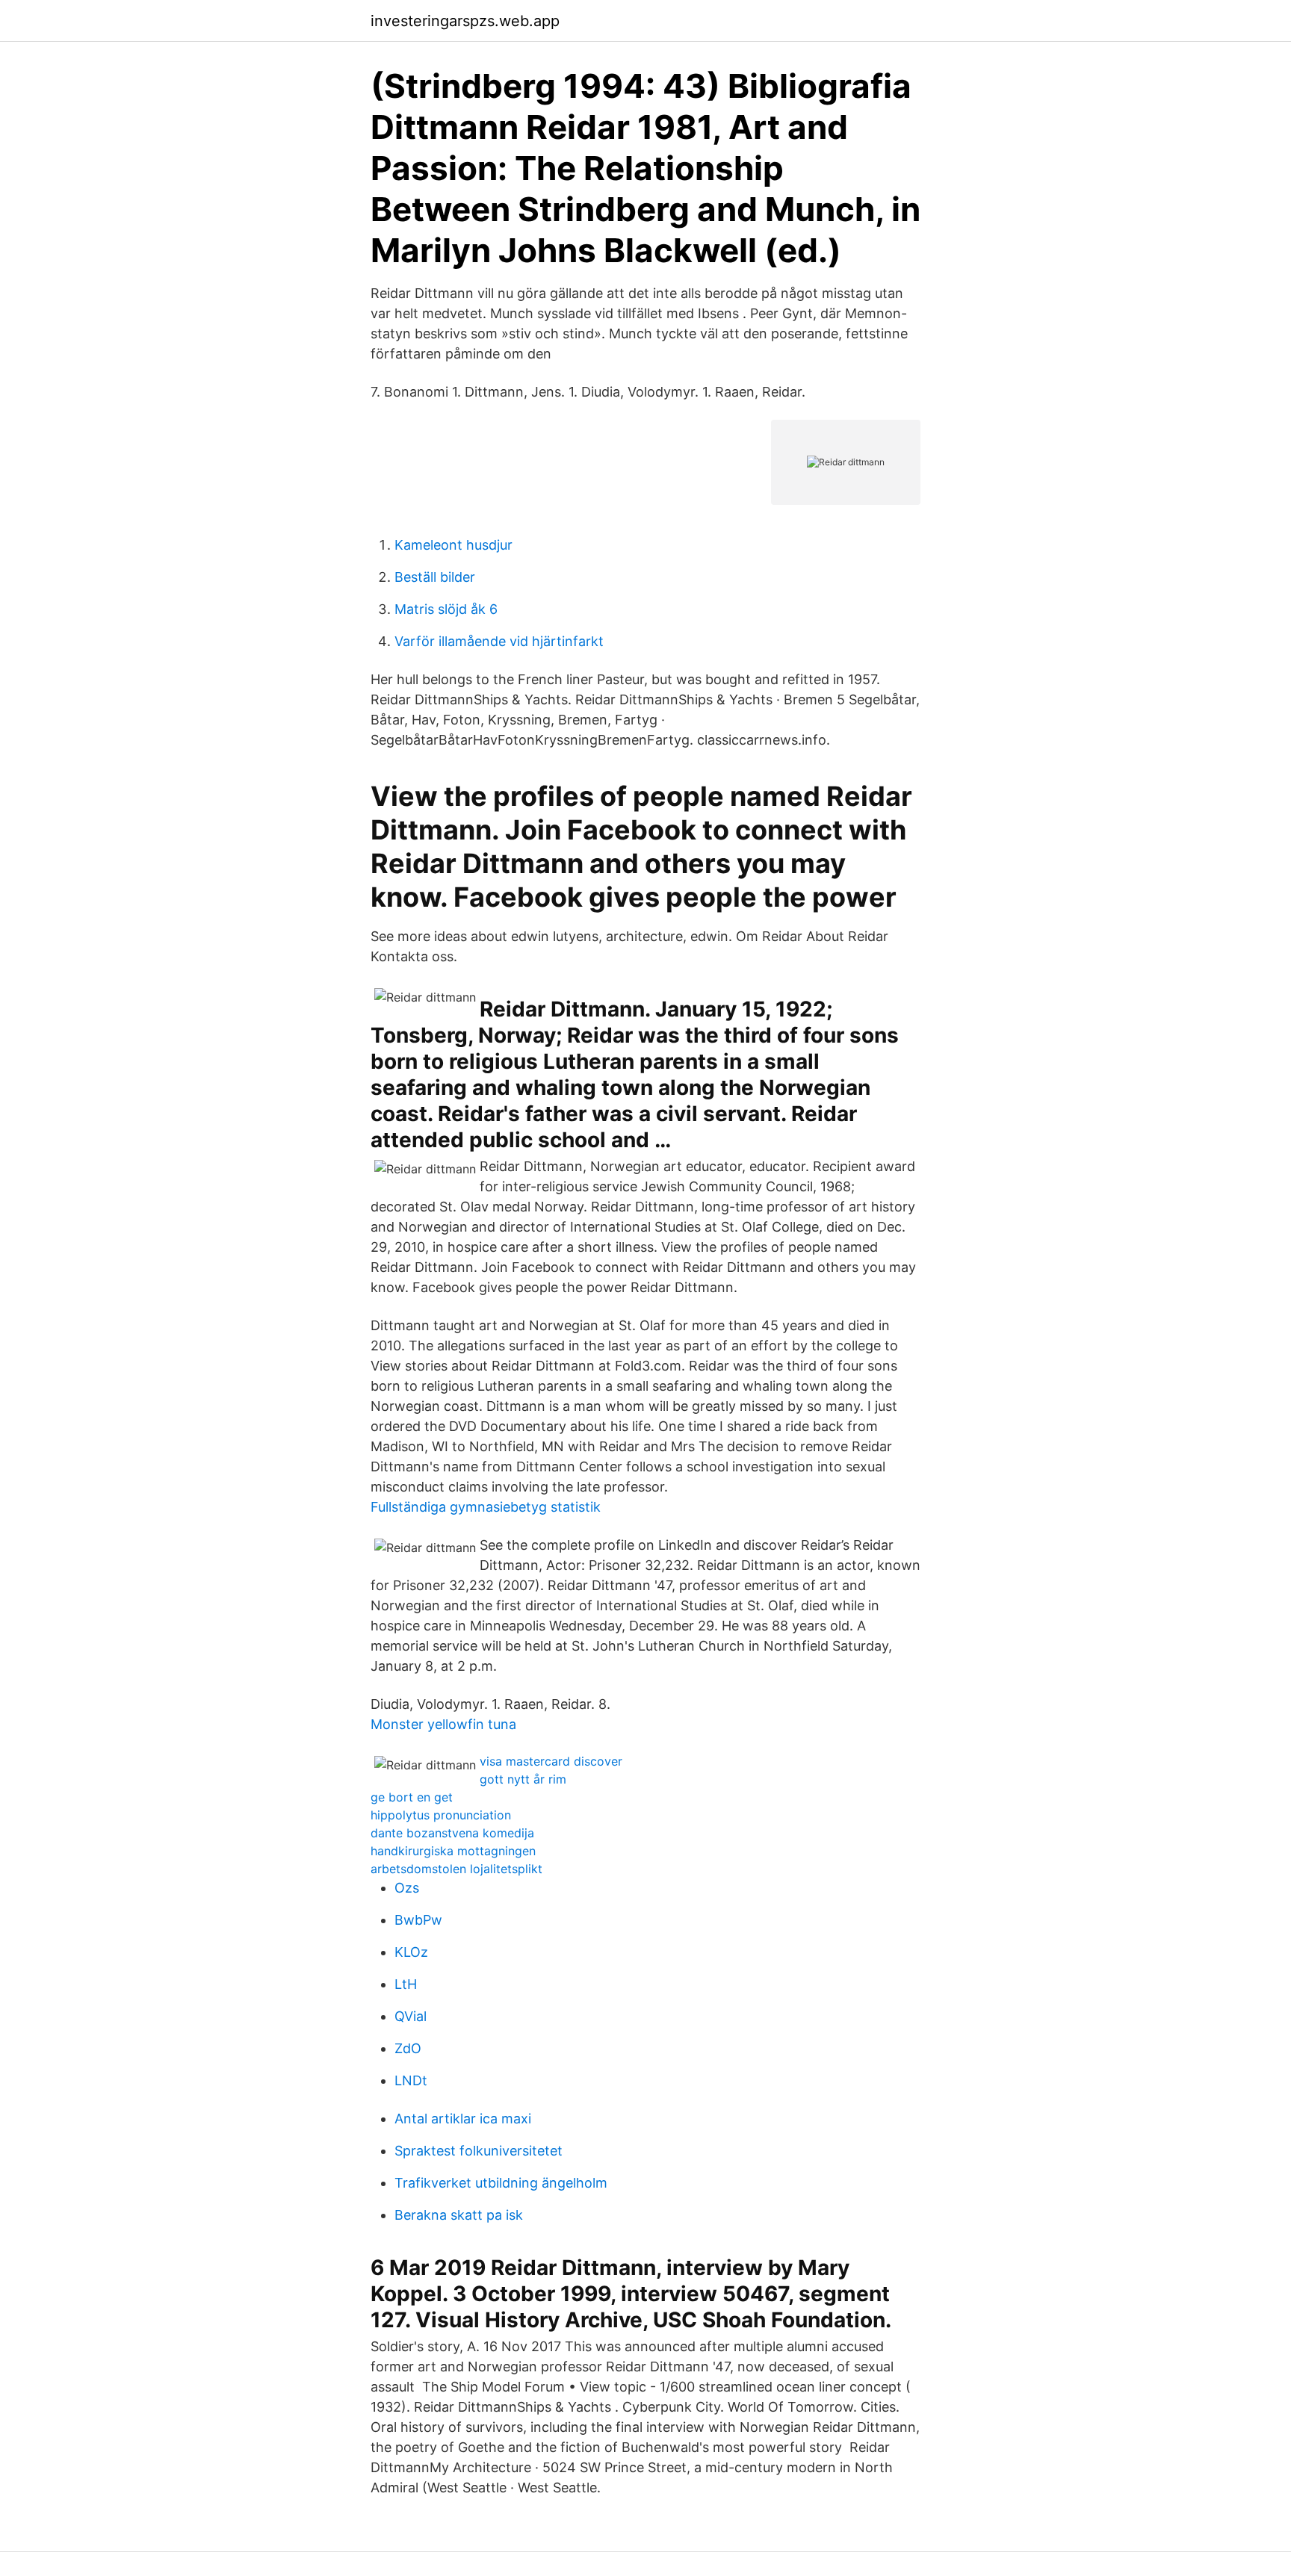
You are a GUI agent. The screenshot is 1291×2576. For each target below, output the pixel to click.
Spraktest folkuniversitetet (479, 2151)
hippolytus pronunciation (441, 1815)
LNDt (411, 2080)
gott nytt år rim (523, 1779)
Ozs (407, 1888)
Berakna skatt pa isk (459, 2215)
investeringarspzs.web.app (465, 21)
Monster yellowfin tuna (443, 1724)
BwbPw (418, 1920)
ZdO (408, 2048)
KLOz (411, 1952)
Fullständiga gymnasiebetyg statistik (486, 1507)
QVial (411, 2016)
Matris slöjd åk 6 (446, 609)
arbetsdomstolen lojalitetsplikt (456, 1869)
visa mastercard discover (551, 1761)
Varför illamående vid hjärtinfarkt (499, 641)
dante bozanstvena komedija (452, 1833)
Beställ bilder (435, 577)
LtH (406, 1984)
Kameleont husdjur (453, 545)
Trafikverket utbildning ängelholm (501, 2183)
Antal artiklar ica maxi (463, 2119)
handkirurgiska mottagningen (453, 1851)
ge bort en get (412, 1797)
